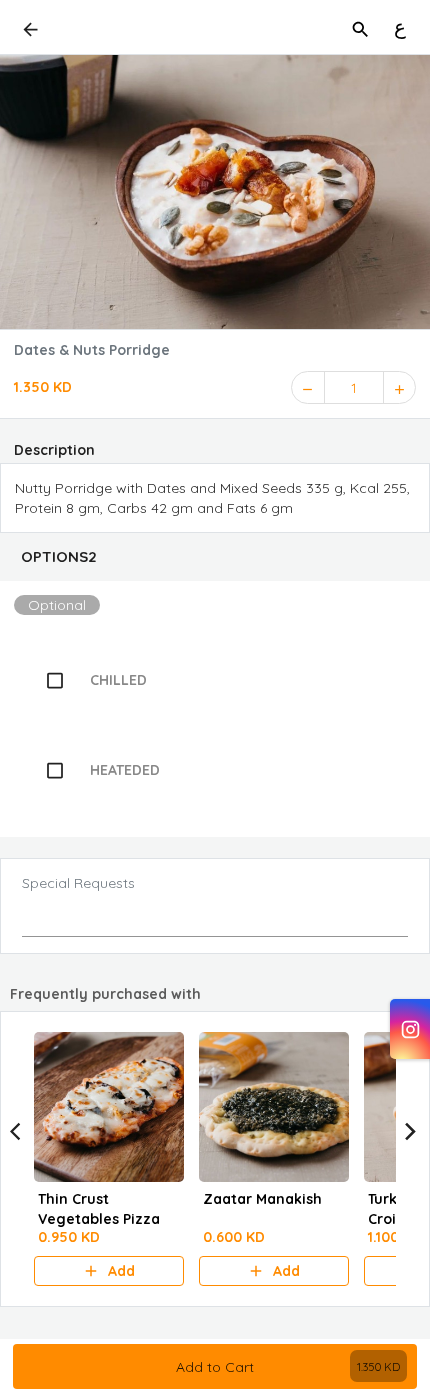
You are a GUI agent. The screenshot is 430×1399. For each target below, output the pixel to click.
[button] (215, 557)
